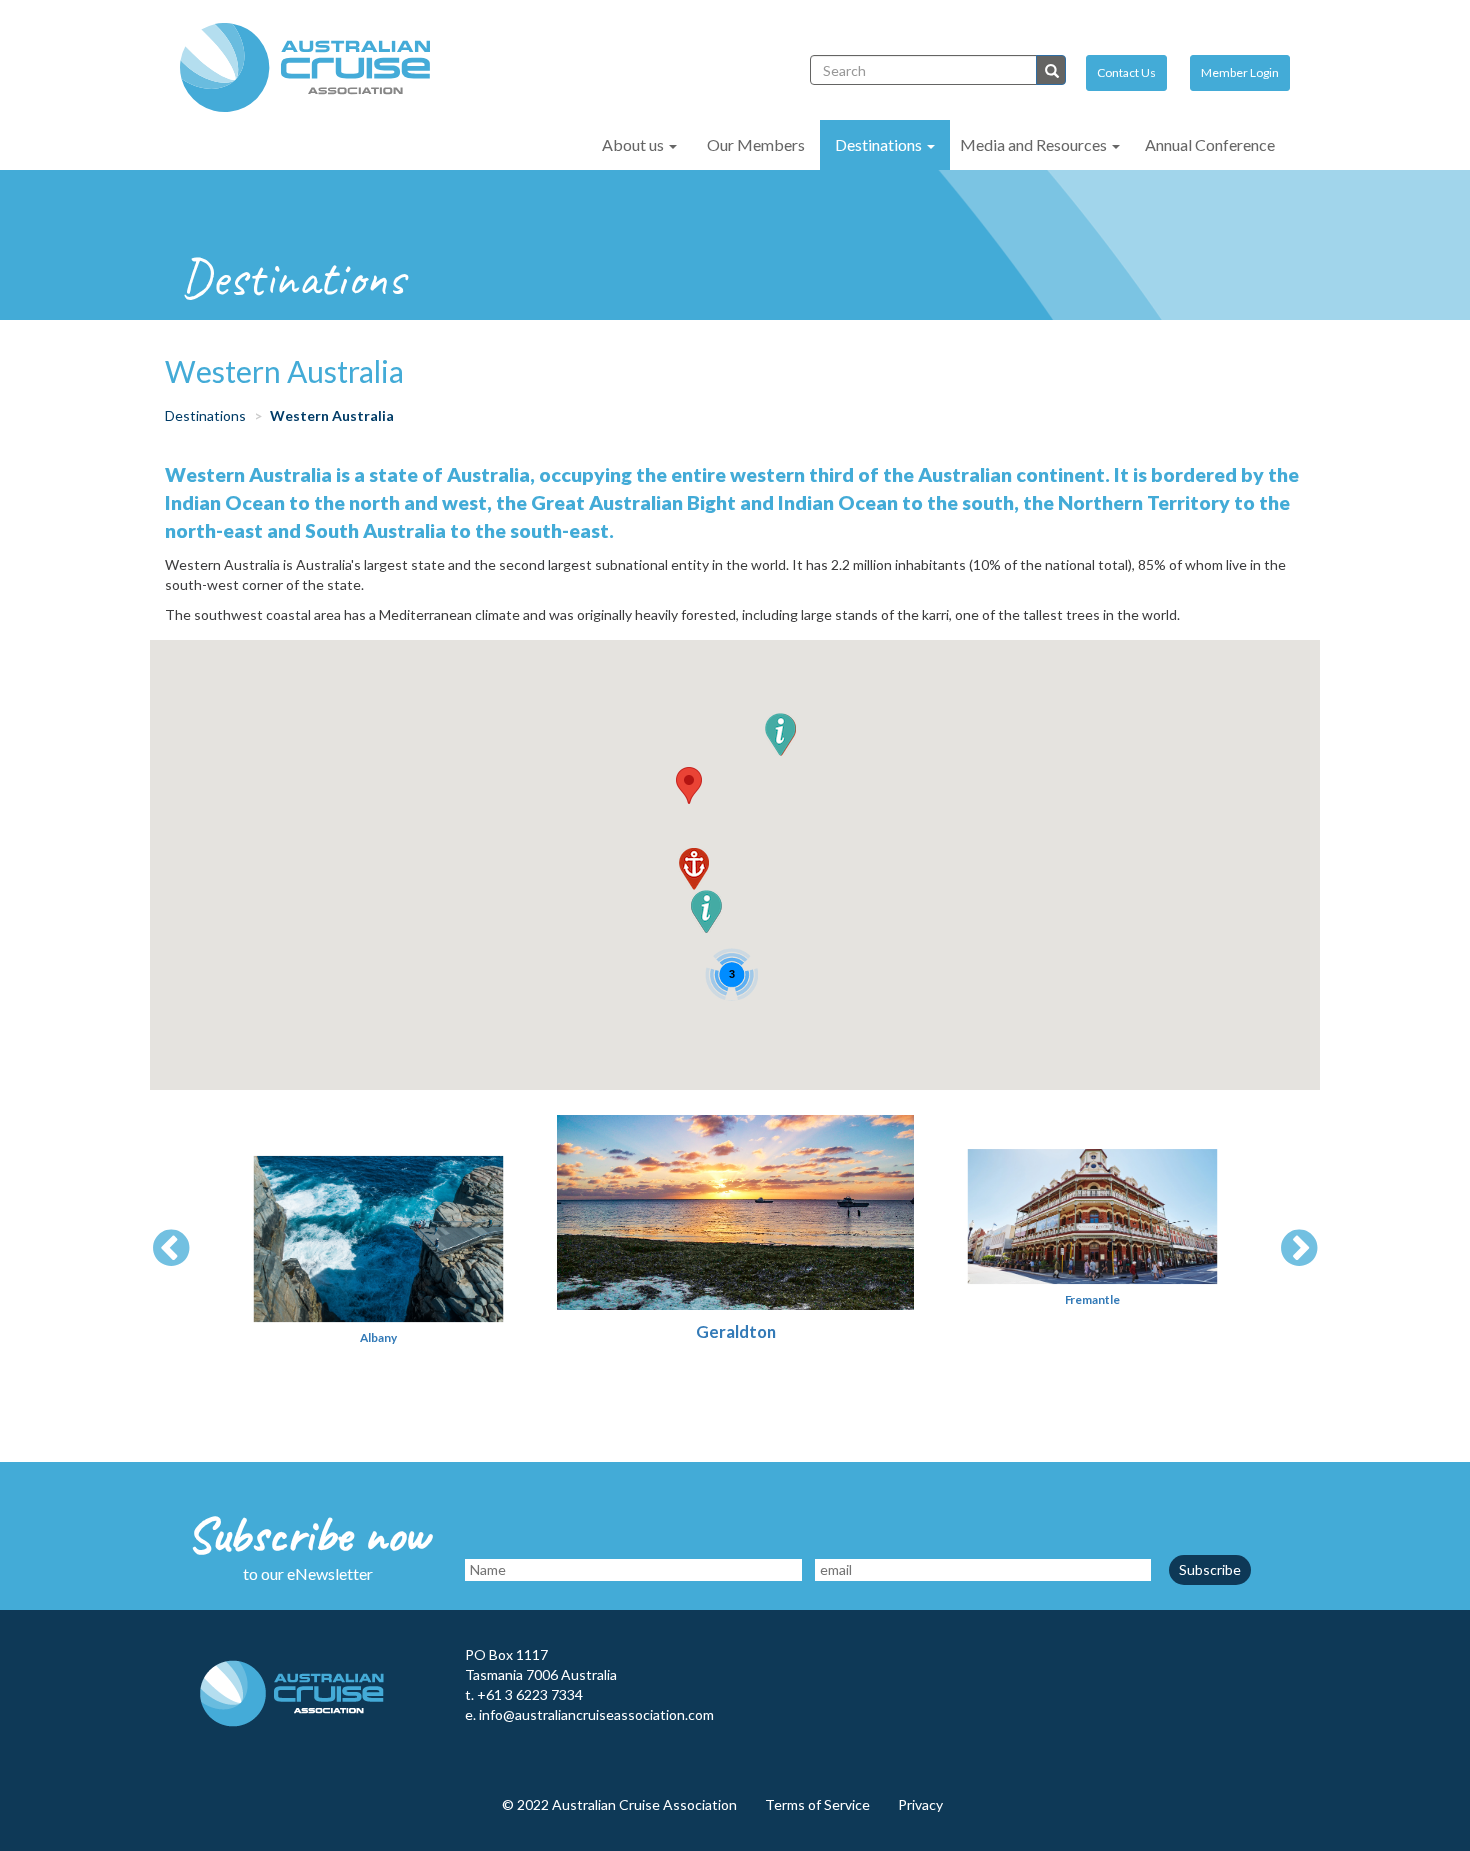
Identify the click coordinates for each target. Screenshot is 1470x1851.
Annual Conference (1210, 144)
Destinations (880, 144)
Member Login (1240, 72)
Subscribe (1210, 1569)
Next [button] (1299, 1250)
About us (634, 144)
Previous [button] (171, 1250)
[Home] (312, 67)
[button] (689, 785)
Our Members (756, 144)
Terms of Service (817, 1804)
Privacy (920, 1804)
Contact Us (1126, 72)
